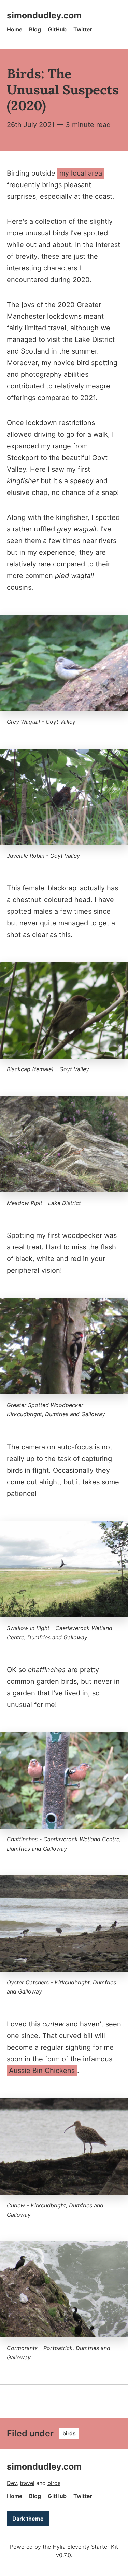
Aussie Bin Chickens (42, 2071)
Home (15, 29)
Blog (35, 29)
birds (69, 2433)
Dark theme (28, 2519)
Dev (12, 2483)
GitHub (57, 29)
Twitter (83, 29)
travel (27, 2483)
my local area (81, 173)
